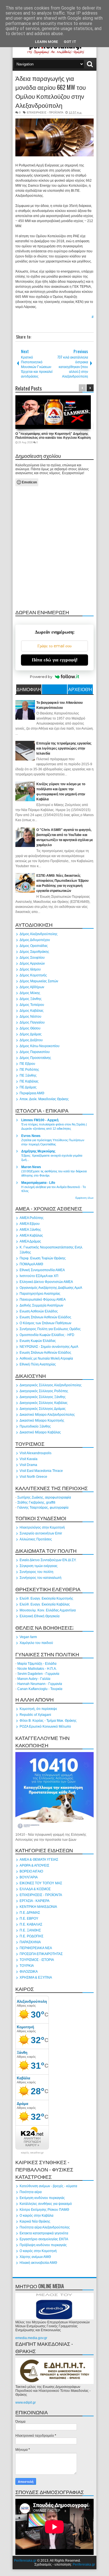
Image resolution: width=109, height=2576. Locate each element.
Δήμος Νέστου (30, 1017)
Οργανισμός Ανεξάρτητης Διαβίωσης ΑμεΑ (51, 1288)
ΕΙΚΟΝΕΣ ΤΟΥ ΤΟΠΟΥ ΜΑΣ (41, 1883)
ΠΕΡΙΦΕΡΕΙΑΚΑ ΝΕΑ (36, 1948)
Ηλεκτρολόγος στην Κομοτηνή (42, 1527)
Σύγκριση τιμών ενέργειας (39, 1566)
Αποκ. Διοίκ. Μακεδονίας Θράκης (44, 1099)
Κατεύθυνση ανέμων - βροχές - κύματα (48, 2186)
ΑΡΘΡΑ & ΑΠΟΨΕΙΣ (34, 1865)
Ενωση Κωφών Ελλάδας (38, 1341)
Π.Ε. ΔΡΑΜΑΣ (30, 1913)
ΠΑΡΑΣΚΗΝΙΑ (30, 1942)
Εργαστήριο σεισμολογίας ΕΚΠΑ (44, 2239)
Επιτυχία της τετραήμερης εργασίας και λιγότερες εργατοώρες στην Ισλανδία (64, 748)
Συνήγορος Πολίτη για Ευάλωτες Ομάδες (50, 1329)
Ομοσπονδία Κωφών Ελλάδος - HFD (47, 1335)
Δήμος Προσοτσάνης (35, 1058)
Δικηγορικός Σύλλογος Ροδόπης (44, 1391)
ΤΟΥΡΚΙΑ (27, 1966)
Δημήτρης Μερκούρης (38, 1151)
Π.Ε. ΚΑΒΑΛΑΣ (31, 1924)
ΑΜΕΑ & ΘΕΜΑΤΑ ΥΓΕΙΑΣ (39, 1860)
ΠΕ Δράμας (28, 1087)
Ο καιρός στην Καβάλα (36, 2216)
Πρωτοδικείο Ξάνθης (35, 1426)
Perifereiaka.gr (25, 2561)
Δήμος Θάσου (30, 1028)
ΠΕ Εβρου (27, 1064)
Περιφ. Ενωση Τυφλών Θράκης (43, 1258)
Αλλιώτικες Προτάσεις (36, 1539)
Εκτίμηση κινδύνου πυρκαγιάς (42, 2198)
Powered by (41, 677)
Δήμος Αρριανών (32, 963)
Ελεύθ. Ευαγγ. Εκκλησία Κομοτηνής (46, 1598)
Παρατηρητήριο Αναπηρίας (40, 1294)
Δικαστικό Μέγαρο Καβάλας (40, 1432)
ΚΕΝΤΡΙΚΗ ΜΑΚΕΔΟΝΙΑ (38, 1907)
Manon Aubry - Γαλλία (34, 1679)
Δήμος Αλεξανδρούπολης (39, 934)
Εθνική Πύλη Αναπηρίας (38, 1364)
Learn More (47, 42)
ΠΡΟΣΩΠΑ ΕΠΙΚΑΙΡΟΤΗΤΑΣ (41, 1954)
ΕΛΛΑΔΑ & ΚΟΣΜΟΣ (35, 1889)
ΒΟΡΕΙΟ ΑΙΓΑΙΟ (31, 1871)
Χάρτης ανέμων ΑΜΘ (35, 2257)
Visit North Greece (33, 1477)
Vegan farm (28, 1637)
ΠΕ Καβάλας (29, 1081)
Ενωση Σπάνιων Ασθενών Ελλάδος (45, 1317)
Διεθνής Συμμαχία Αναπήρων (41, 1305)
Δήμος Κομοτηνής (33, 975)
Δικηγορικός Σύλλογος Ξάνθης (43, 1397)
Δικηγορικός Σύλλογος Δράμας (43, 1409)
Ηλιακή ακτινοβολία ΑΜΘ (38, 2263)
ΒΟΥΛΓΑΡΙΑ (29, 1877)
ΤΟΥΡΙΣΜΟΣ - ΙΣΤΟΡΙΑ (37, 1960)
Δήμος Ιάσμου (30, 969)
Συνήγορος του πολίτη (36, 1572)
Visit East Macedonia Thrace (41, 1471)
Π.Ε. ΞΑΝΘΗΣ (30, 1930)
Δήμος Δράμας (31, 1034)
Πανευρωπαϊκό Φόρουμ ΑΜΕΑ (43, 1300)
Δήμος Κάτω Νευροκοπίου (40, 1046)
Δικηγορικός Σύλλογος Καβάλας (44, 1403)
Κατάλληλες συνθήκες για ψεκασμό (46, 2204)
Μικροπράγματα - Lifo (38, 1183)
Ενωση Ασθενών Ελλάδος (39, 1311)
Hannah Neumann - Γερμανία (40, 1684)
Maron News (31, 1167)
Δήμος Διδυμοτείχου (35, 940)
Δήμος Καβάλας (32, 1011)
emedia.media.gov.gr (31, 2338)
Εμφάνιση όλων (85, 1198)
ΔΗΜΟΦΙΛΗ (29, 689)
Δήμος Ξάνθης (31, 999)
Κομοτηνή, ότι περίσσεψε (38, 1709)
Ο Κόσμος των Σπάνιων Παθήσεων (45, 1323)
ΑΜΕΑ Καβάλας (31, 1236)
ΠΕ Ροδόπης (29, 1070)
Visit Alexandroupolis (35, 1453)
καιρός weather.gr (32, 2153)
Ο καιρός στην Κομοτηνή (38, 2251)
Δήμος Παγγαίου (32, 1022)
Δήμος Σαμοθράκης (34, 952)
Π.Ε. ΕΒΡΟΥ (29, 1919)
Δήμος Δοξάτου (31, 1040)
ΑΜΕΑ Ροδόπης (32, 1218)
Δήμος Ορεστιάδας (34, 946)
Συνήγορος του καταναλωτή (41, 1578)
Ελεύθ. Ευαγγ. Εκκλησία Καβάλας (45, 1604)
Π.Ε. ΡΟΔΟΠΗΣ (31, 1936)
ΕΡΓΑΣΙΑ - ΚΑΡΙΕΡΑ (35, 1901)
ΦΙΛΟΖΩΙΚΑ (29, 1972)
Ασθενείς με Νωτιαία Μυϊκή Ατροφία (46, 1358)
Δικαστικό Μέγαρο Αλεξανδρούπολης (47, 1415)
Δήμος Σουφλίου (32, 958)
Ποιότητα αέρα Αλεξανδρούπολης (45, 2227)
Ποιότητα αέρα (31, 2192)
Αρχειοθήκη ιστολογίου (80, 690)
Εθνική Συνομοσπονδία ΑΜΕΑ (42, 1270)
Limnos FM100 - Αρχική (40, 1120)
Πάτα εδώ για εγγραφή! (55, 660)
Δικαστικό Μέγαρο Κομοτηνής (42, 1421)
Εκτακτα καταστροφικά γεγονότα (44, 2233)
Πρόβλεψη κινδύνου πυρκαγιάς (43, 2245)
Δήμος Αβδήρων (32, 987)
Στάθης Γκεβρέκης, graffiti (36, 1502)
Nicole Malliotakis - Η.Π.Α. (37, 1669)
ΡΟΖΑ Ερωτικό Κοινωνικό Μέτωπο (45, 1727)
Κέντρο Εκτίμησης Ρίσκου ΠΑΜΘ (44, 2210)
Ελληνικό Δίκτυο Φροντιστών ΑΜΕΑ (46, 1282)
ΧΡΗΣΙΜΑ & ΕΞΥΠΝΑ (36, 1977)
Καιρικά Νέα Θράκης (35, 2221)
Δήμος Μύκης (30, 993)
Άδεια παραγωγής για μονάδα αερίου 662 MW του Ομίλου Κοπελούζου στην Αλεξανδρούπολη (51, 92)
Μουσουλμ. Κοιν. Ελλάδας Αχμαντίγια (48, 1610)
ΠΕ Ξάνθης (28, 1075)
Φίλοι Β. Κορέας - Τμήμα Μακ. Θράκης (48, 1721)
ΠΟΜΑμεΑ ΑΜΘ (31, 1264)
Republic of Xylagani (35, 1715)
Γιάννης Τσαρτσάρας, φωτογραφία (43, 1508)
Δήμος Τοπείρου (32, 1005)
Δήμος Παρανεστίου (35, 1052)
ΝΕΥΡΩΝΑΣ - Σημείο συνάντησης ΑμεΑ (49, 1347)
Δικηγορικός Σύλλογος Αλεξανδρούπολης (51, 1385)
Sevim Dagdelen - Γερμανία (38, 1674)
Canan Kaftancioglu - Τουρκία (40, 1689)
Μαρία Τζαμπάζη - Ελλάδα (37, 1664)
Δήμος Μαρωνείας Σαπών (39, 981)
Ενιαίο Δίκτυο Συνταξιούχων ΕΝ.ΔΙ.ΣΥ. (48, 1560)
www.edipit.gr (26, 2403)
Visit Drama (28, 1465)
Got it (70, 42)
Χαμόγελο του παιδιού (36, 1643)
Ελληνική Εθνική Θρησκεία (40, 1616)
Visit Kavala (29, 1459)
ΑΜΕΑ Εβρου (30, 1224)
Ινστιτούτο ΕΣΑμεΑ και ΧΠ (39, 1276)
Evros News (31, 1136)
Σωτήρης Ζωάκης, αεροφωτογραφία (44, 1497)
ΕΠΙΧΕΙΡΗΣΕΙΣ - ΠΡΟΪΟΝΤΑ (45, 112)
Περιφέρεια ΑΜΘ (32, 1093)
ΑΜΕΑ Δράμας (30, 1241)
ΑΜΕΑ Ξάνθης (30, 1230)
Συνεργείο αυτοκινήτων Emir (41, 1533)
